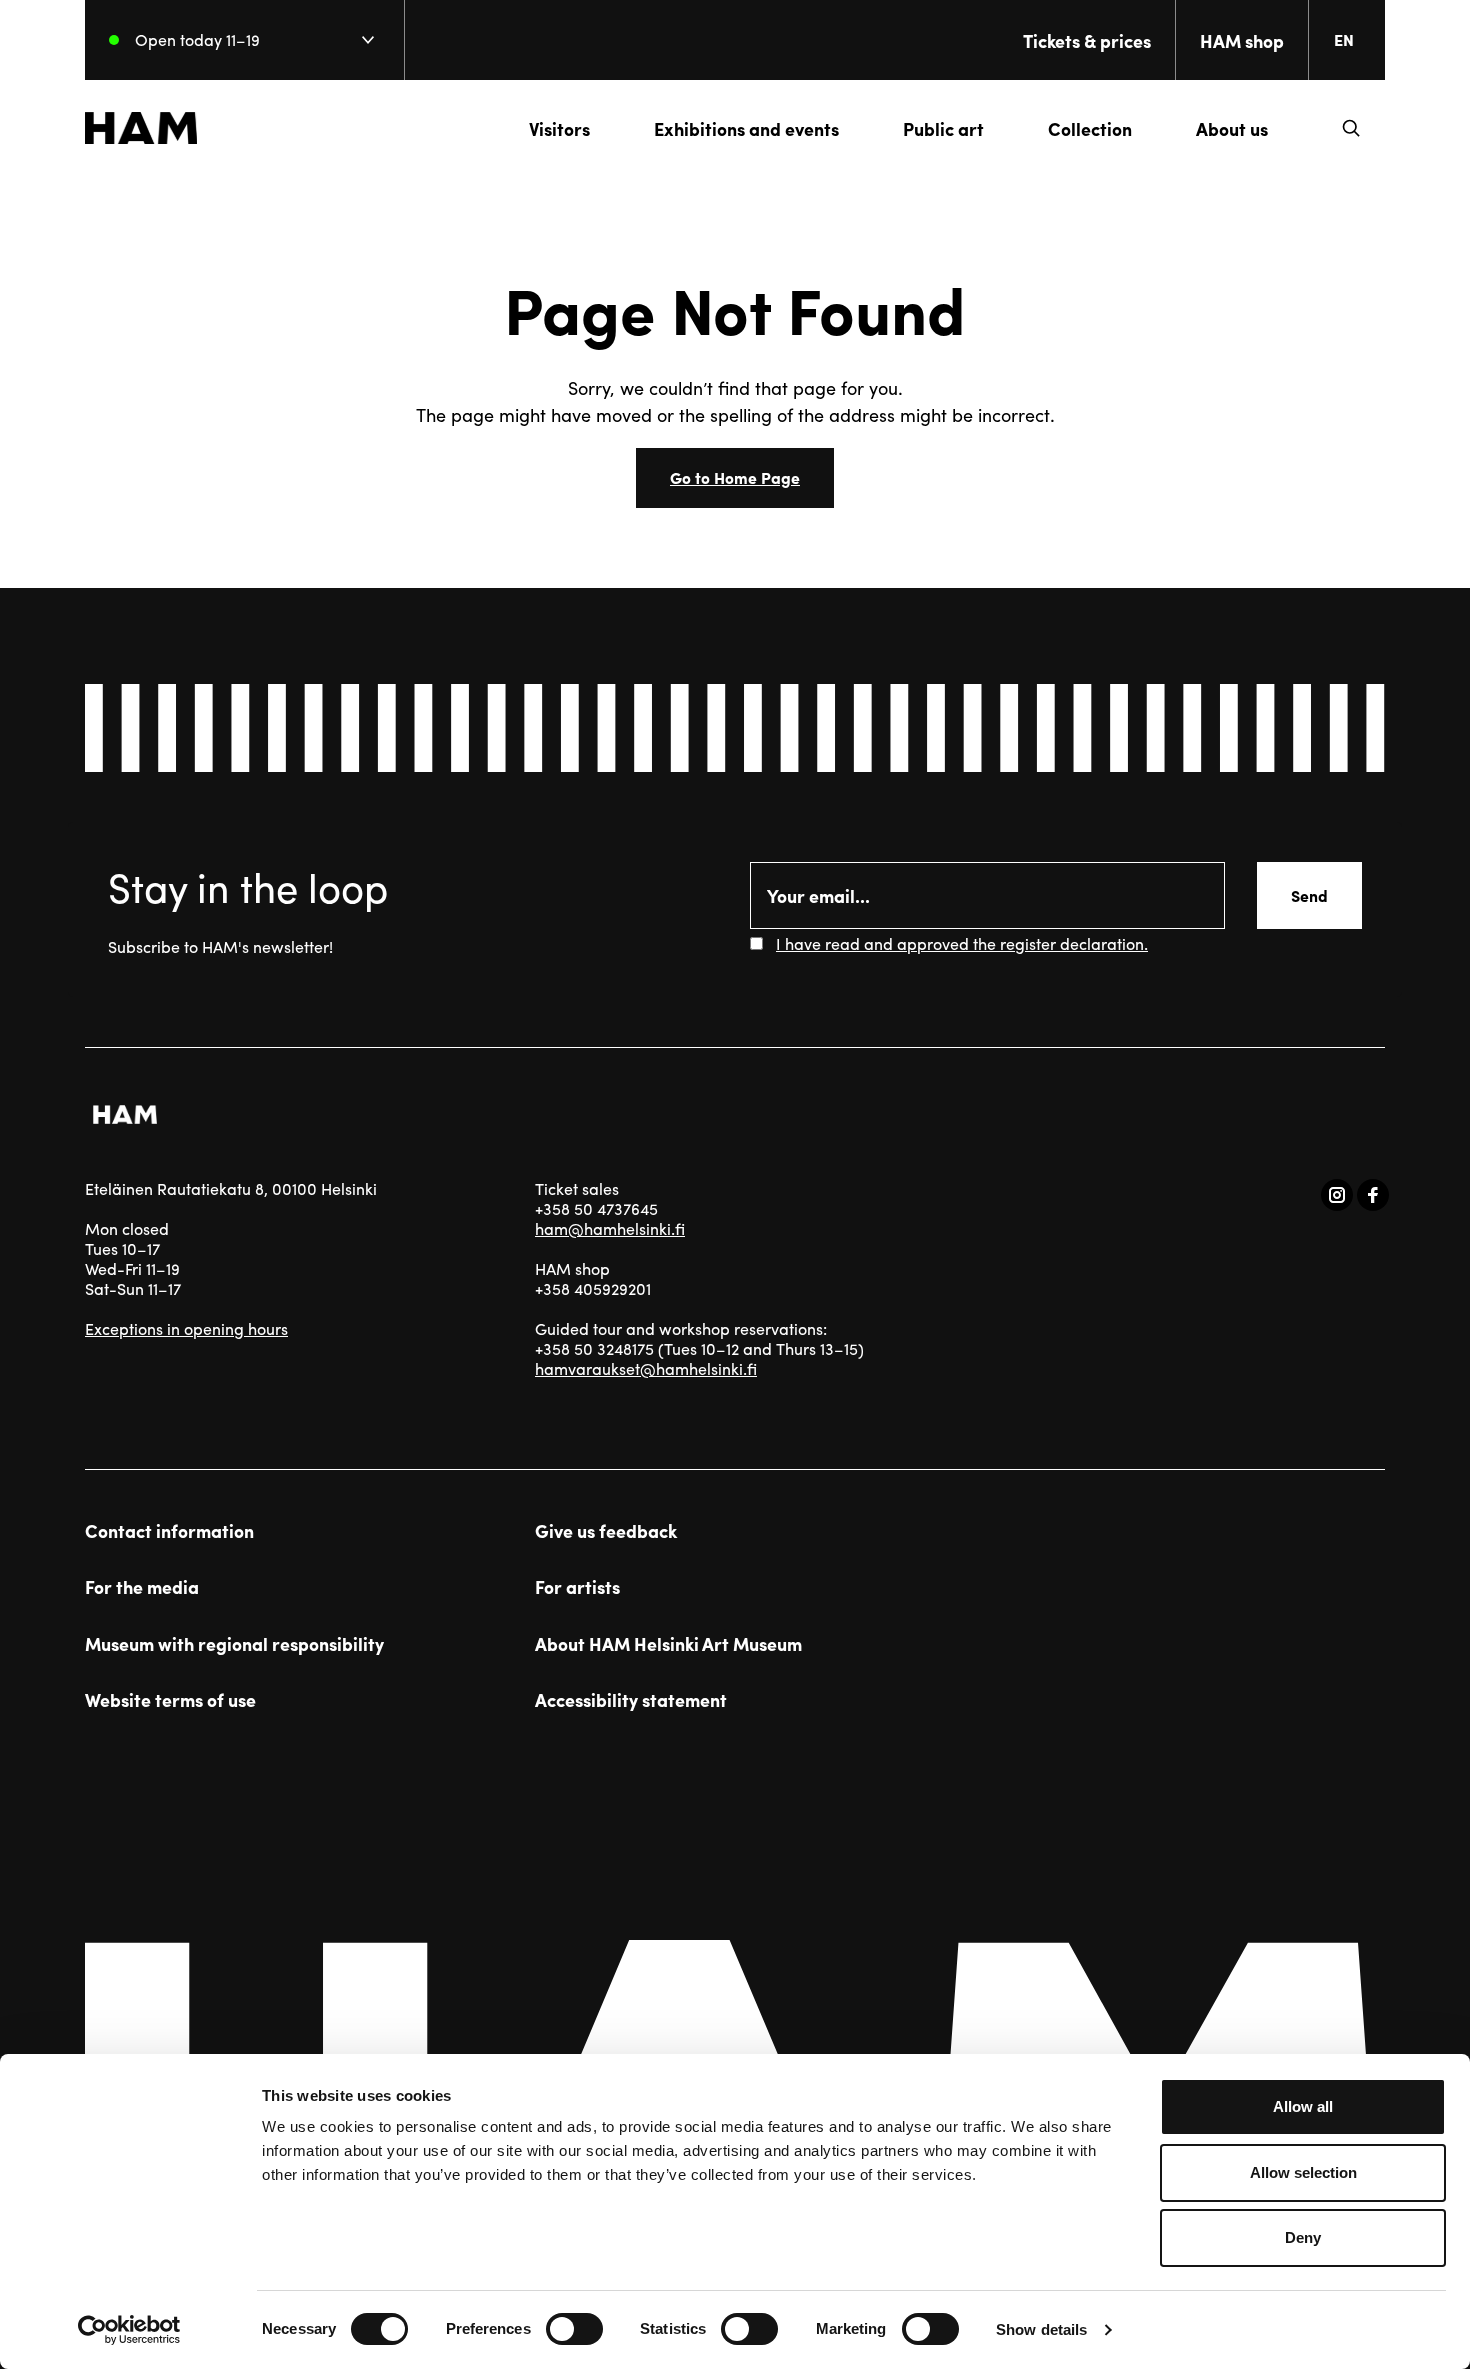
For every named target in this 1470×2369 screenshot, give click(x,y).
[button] (1351, 128)
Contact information (169, 1531)
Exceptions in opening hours (186, 1328)
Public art (943, 128)
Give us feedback (606, 1531)
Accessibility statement (631, 1700)
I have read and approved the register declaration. (962, 943)
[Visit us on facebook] (1373, 1195)
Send (1309, 895)
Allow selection (1303, 2172)
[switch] (574, 2329)
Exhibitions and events (746, 128)
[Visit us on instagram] (1337, 1195)
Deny (1303, 2237)
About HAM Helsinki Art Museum (668, 1644)
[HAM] (141, 128)
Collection (1090, 128)
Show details (1041, 2329)
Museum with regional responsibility (234, 1644)
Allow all (1303, 2106)
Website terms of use (170, 1700)
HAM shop (1242, 40)
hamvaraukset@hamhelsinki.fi (646, 1368)
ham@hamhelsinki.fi (610, 1228)
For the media (142, 1587)
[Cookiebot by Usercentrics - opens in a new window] (129, 2330)
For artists (577, 1587)
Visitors (559, 128)
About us (1232, 128)
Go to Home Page (735, 477)
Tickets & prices (1087, 40)
